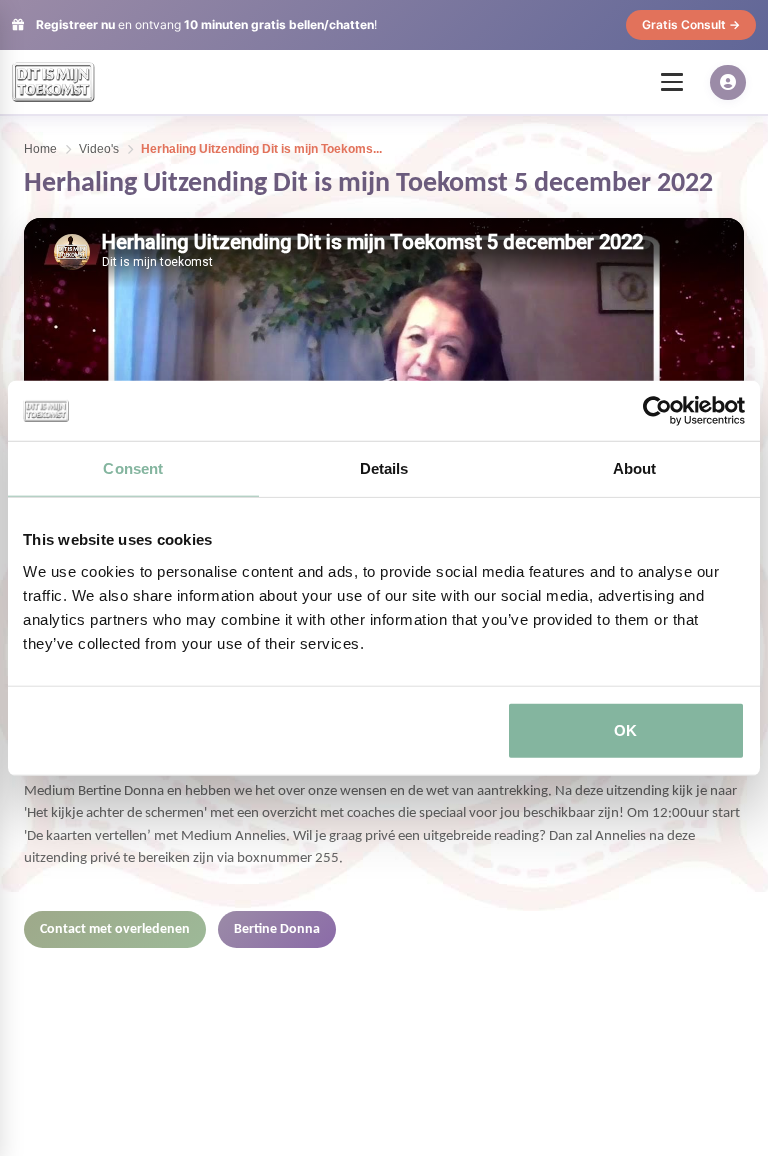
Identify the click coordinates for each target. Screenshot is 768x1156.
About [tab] (635, 468)
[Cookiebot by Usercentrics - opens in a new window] (657, 411)
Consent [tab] (133, 468)
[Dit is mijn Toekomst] (53, 82)
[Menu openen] (672, 82)
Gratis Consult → (691, 24)
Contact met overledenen (115, 929)
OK (625, 729)
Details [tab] (384, 468)
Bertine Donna (277, 929)
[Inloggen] (728, 82)
